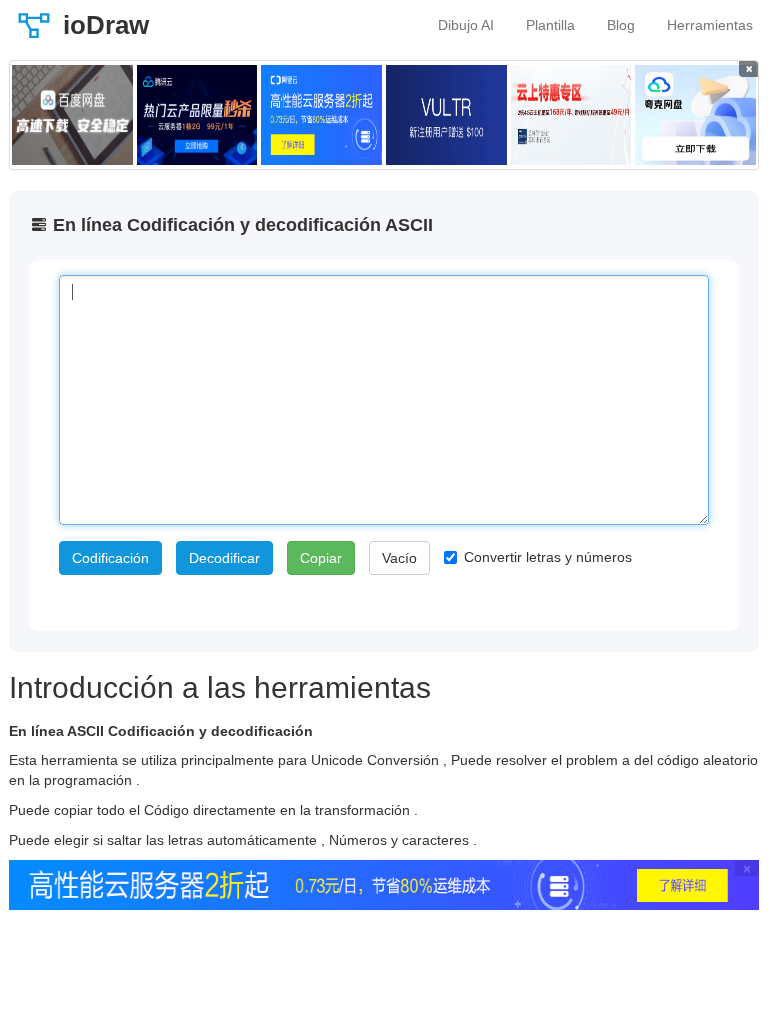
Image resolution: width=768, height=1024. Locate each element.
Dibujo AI (466, 25)
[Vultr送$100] (446, 115)
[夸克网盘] (695, 115)
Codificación (110, 558)
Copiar (321, 558)
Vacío (399, 558)
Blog (621, 25)
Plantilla (550, 25)
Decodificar (224, 558)
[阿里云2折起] (321, 115)
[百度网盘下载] (72, 115)
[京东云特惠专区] (571, 115)
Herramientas (710, 25)
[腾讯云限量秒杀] (197, 115)
